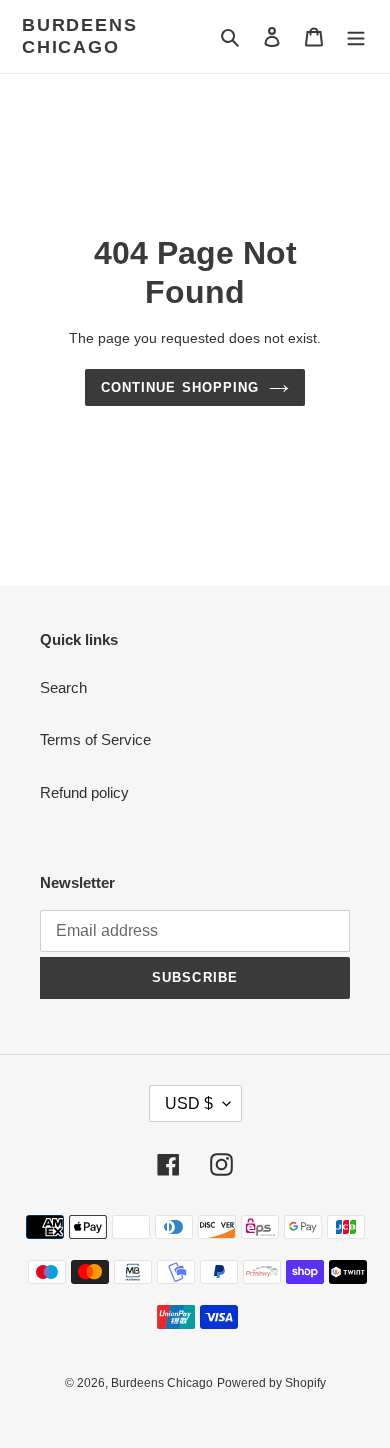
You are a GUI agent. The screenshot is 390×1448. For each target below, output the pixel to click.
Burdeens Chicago (79, 36)
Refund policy (84, 792)
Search (63, 687)
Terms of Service (95, 739)
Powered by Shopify (271, 1383)
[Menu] (356, 36)
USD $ (189, 1103)
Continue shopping (180, 387)
